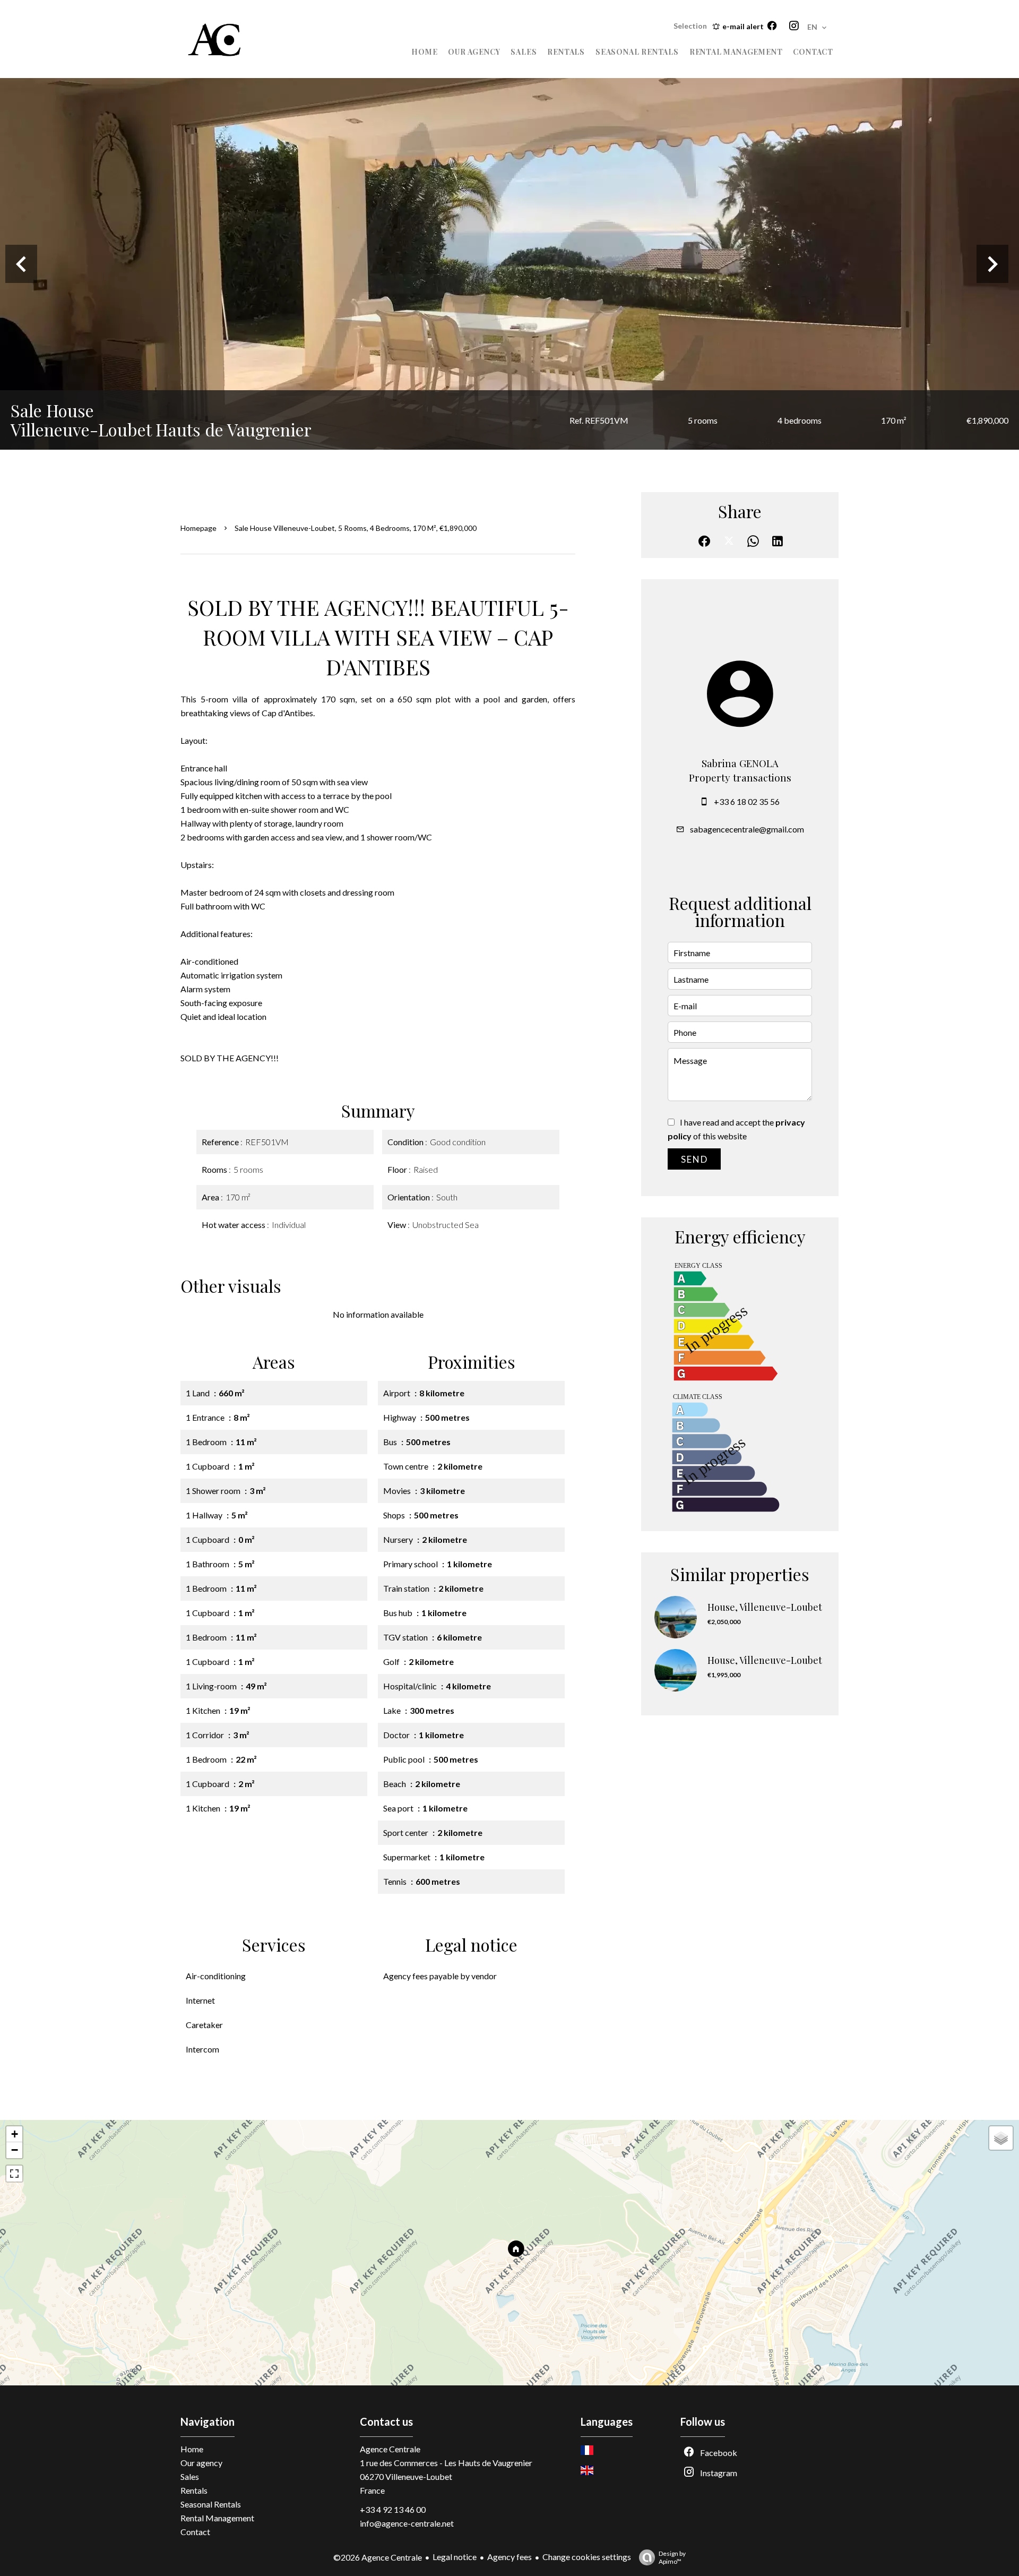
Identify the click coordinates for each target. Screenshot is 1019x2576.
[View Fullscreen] (14, 2174)
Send (694, 1159)
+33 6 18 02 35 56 (747, 801)
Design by (672, 2557)
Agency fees (509, 2557)
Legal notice (455, 2557)
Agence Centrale (390, 2449)
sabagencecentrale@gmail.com (747, 829)
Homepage (198, 528)
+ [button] (15, 2134)
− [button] (15, 2150)
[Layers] (1001, 2138)
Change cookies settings (587, 2557)
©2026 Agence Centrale (378, 2557)
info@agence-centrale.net (407, 2523)
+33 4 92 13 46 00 (393, 2509)
